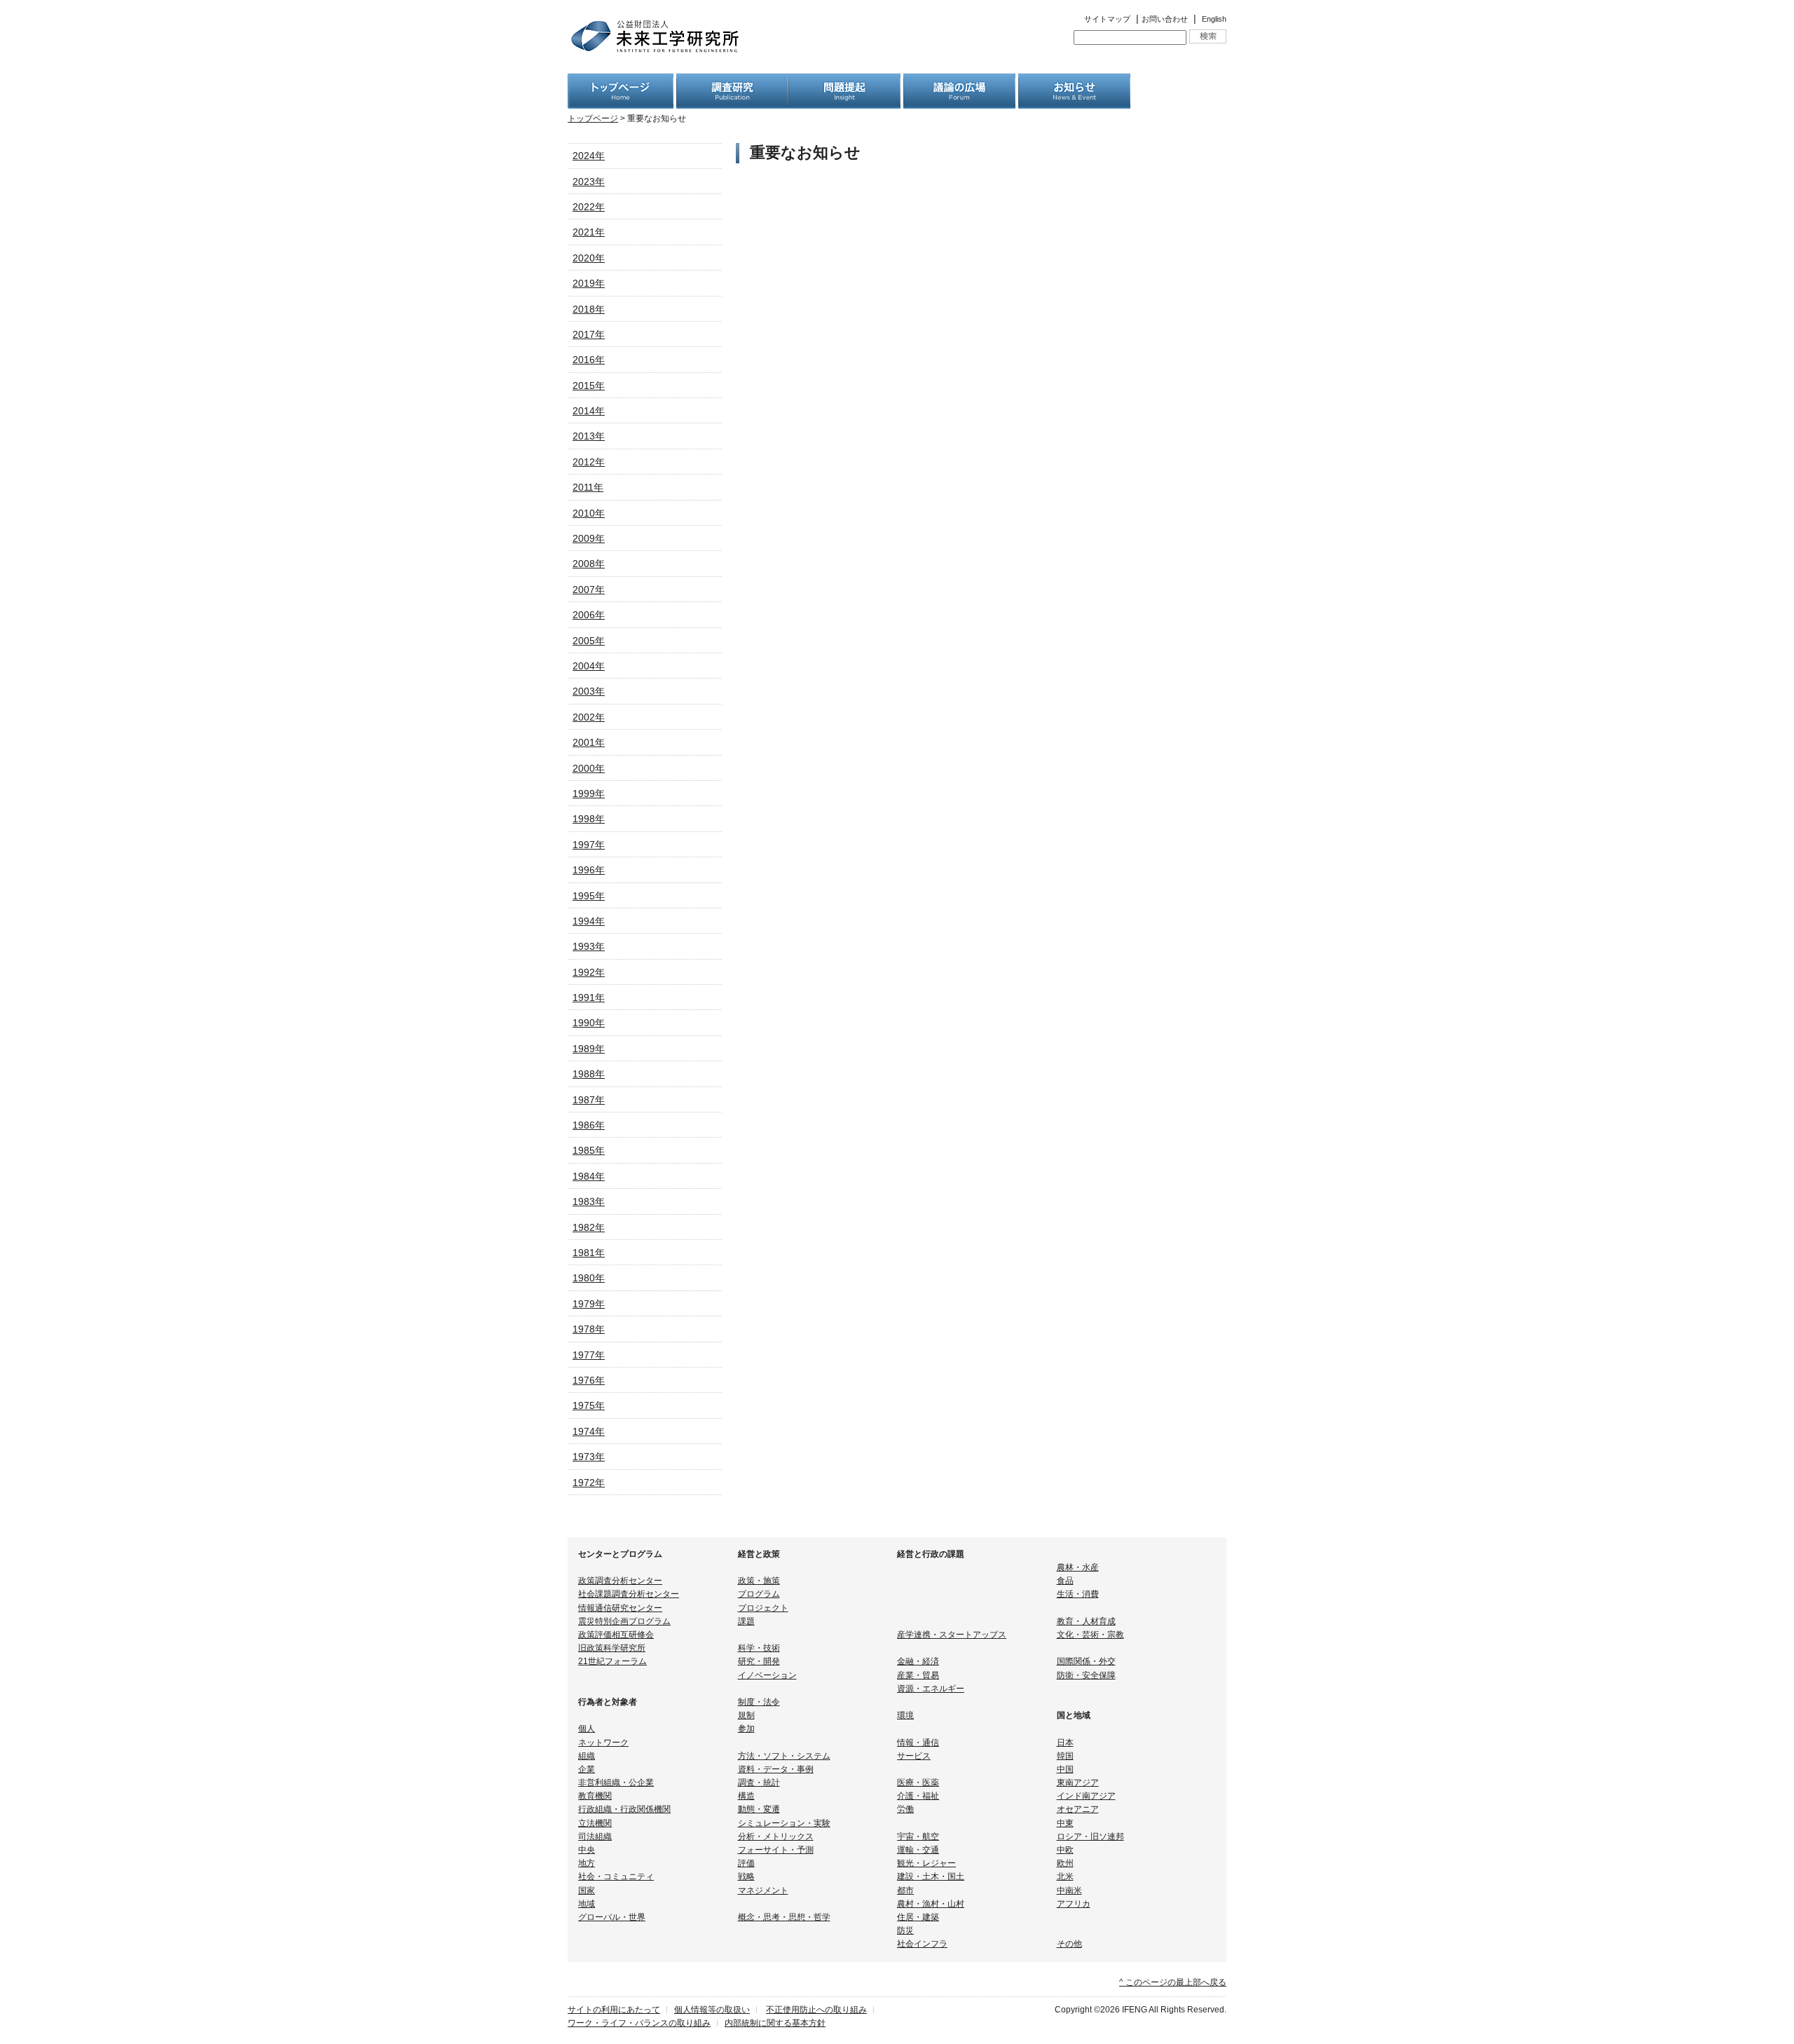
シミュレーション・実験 (784, 1823)
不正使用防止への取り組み (816, 2010)
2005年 (589, 641)
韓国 (1065, 1756)
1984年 (589, 1176)
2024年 (589, 156)
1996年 (589, 870)
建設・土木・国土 (931, 1876)
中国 (1065, 1769)
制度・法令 (759, 1702)
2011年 (588, 487)
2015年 (589, 386)
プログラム (759, 1594)
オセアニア (1078, 1809)
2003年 (589, 691)
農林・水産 (1078, 1567)
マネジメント (763, 1890)
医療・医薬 (918, 1783)
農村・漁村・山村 (931, 1904)
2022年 (589, 207)
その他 (1069, 1944)
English (1214, 19)
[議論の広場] (959, 81)
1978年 (589, 1329)
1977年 (589, 1355)
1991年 (589, 997)
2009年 (589, 538)
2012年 (589, 462)
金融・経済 (918, 1661)
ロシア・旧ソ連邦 (1090, 1837)
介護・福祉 (918, 1796)
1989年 (589, 1049)
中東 (1065, 1823)
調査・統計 (759, 1783)
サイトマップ (1107, 19)
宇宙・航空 (918, 1837)
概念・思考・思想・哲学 (784, 1917)
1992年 (589, 972)
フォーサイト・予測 (776, 1850)
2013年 (589, 436)
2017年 (589, 334)
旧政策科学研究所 (612, 1648)
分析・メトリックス (776, 1837)
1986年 (589, 1125)
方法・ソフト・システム (784, 1756)
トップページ (593, 118)
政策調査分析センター (620, 1581)
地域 (587, 1904)
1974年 (589, 1431)
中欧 (1065, 1850)
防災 (905, 1930)
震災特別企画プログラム (624, 1621)
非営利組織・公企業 (616, 1783)
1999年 (589, 793)
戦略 (746, 1876)
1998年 (589, 819)
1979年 (589, 1304)
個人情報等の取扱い (712, 2010)
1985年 (589, 1150)
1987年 (589, 1100)
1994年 (589, 921)
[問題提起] (844, 81)
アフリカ (1074, 1904)
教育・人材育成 (1086, 1621)
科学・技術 (759, 1648)
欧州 (1065, 1863)
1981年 (589, 1253)
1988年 (589, 1074)
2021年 (589, 232)
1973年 (589, 1457)
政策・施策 (759, 1581)
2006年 (589, 615)
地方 (587, 1863)
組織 (587, 1756)
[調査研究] (732, 81)
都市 (905, 1890)
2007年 (589, 590)
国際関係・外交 (1086, 1661)
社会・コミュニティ (616, 1876)
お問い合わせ (1165, 19)
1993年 (589, 946)
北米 (1065, 1876)
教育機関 (595, 1796)
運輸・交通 (918, 1850)
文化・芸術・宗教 (1090, 1635)
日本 (1065, 1743)
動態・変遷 (759, 1809)
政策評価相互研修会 (616, 1635)
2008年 (589, 564)
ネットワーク (603, 1743)
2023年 (589, 182)
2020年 (589, 258)
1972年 (589, 1483)
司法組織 (595, 1837)
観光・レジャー (926, 1863)
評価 (746, 1863)
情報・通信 (918, 1743)
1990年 (589, 1023)
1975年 (589, 1405)
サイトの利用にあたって (614, 2010)
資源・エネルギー (931, 1689)
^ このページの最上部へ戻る (1173, 1982)
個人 (587, 1729)
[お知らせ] (1074, 81)
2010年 (589, 513)
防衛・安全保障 (1086, 1675)
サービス (914, 1756)
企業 (587, 1769)
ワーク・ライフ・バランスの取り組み (639, 2023)
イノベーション (767, 1675)
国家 (587, 1890)
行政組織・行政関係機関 (624, 1809)
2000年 (589, 768)
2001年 (589, 742)
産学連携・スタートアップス (952, 1635)
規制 (746, 1715)
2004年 (589, 666)
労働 (905, 1809)
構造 (746, 1796)
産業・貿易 (918, 1675)
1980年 (589, 1278)
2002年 (589, 717)
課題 (746, 1621)
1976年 (589, 1380)
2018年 (589, 309)
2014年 (589, 411)
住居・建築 (918, 1917)
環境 (905, 1715)
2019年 (589, 283)
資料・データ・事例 (776, 1769)
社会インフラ (922, 1944)
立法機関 (595, 1823)
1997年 (589, 845)
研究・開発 (759, 1661)
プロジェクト (763, 1608)
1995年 (589, 896)
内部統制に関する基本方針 (775, 2023)
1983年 (589, 1201)
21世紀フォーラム (612, 1661)
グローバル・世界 (612, 1917)
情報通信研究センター (620, 1608)
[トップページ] (621, 81)
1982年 (589, 1227)
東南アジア (1078, 1783)
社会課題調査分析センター (629, 1594)
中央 (587, 1850)
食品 (1065, 1581)
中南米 (1069, 1890)
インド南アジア (1086, 1796)
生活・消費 (1078, 1594)
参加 (746, 1729)
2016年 (589, 360)
